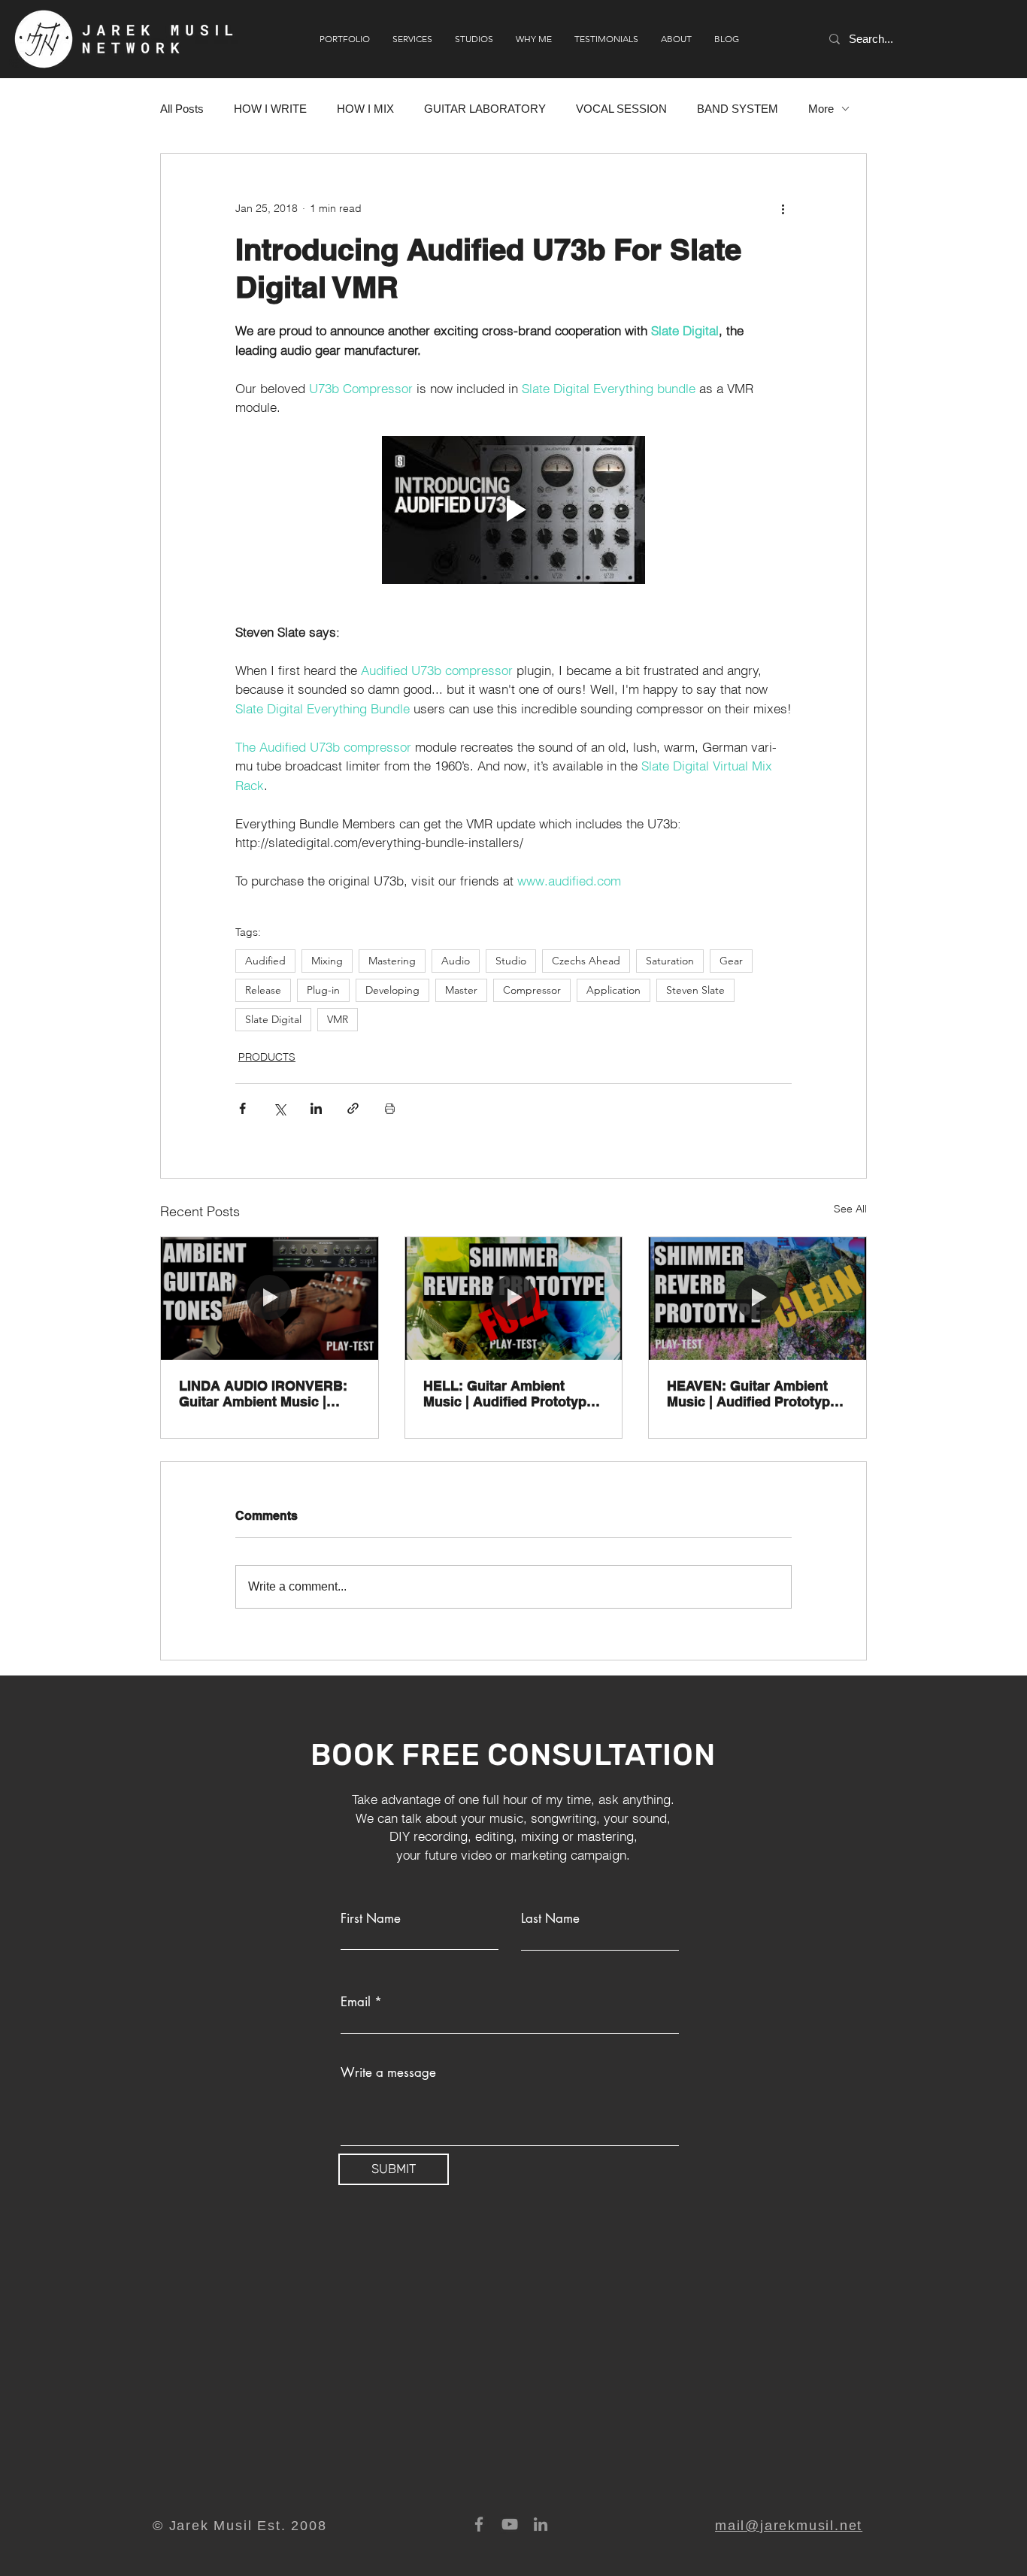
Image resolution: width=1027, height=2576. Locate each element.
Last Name (550, 1919)
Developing (392, 990)
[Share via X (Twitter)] (279, 1108)
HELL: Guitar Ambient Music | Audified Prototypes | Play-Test (512, 1394)
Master (461, 990)
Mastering (392, 961)
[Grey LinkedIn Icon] (541, 2524)
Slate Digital (273, 1019)
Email (356, 2002)
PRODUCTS (267, 1057)
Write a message (388, 2073)
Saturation (670, 961)
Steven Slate (695, 990)
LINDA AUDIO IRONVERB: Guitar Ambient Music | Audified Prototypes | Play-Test (265, 1394)
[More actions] (783, 208)
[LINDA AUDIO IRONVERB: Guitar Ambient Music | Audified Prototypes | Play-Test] (270, 1298)
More (821, 109)
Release (263, 990)
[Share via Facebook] (242, 1108)
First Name (371, 1919)
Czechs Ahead (586, 961)
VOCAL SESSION (621, 109)
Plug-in (323, 990)
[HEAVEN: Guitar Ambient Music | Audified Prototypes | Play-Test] (757, 1298)
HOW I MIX (365, 109)
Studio (511, 961)
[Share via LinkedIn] (316, 1108)
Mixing (327, 961)
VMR (338, 1019)
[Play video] (513, 510)
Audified (265, 961)
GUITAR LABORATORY (485, 109)
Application (613, 990)
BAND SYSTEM (738, 109)
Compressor (532, 990)
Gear (731, 961)
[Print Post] (390, 1108)
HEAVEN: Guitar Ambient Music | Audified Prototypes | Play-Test (756, 1394)
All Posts (182, 109)
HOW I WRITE (270, 109)
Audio (456, 961)
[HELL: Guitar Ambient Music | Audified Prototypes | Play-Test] (514, 1298)
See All (850, 1209)
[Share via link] (353, 1108)
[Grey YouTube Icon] (510, 2524)
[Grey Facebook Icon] (479, 2524)
